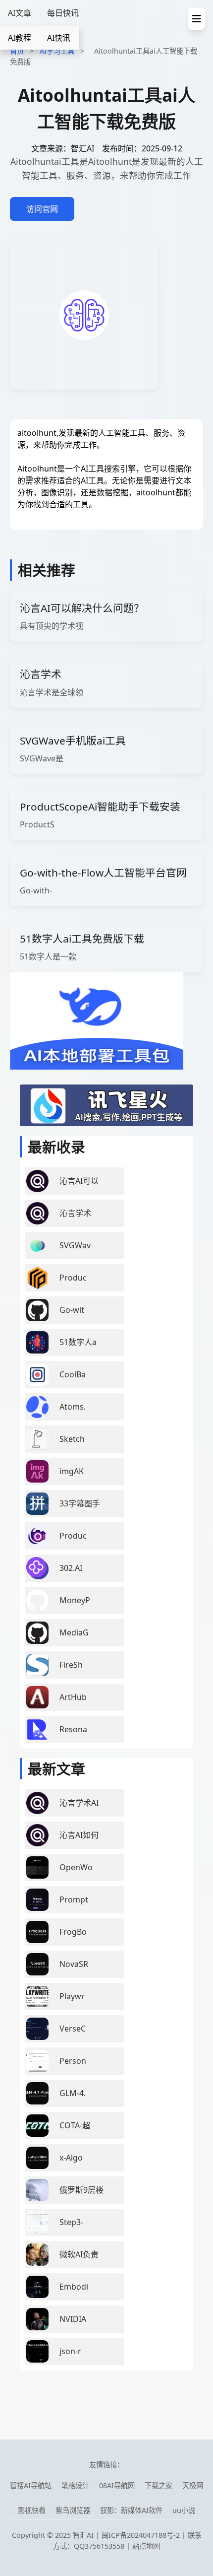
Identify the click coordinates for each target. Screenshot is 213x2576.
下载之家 (159, 2485)
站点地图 (146, 2546)
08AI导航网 (117, 2485)
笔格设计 (75, 2485)
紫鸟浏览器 (73, 2510)
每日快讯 (63, 13)
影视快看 (32, 2510)
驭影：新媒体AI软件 (131, 2510)
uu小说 (184, 2510)
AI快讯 (59, 38)
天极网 (193, 2485)
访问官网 (42, 209)
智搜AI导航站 (31, 2485)
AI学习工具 (57, 51)
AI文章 (20, 13)
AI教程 (20, 38)
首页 (17, 51)
